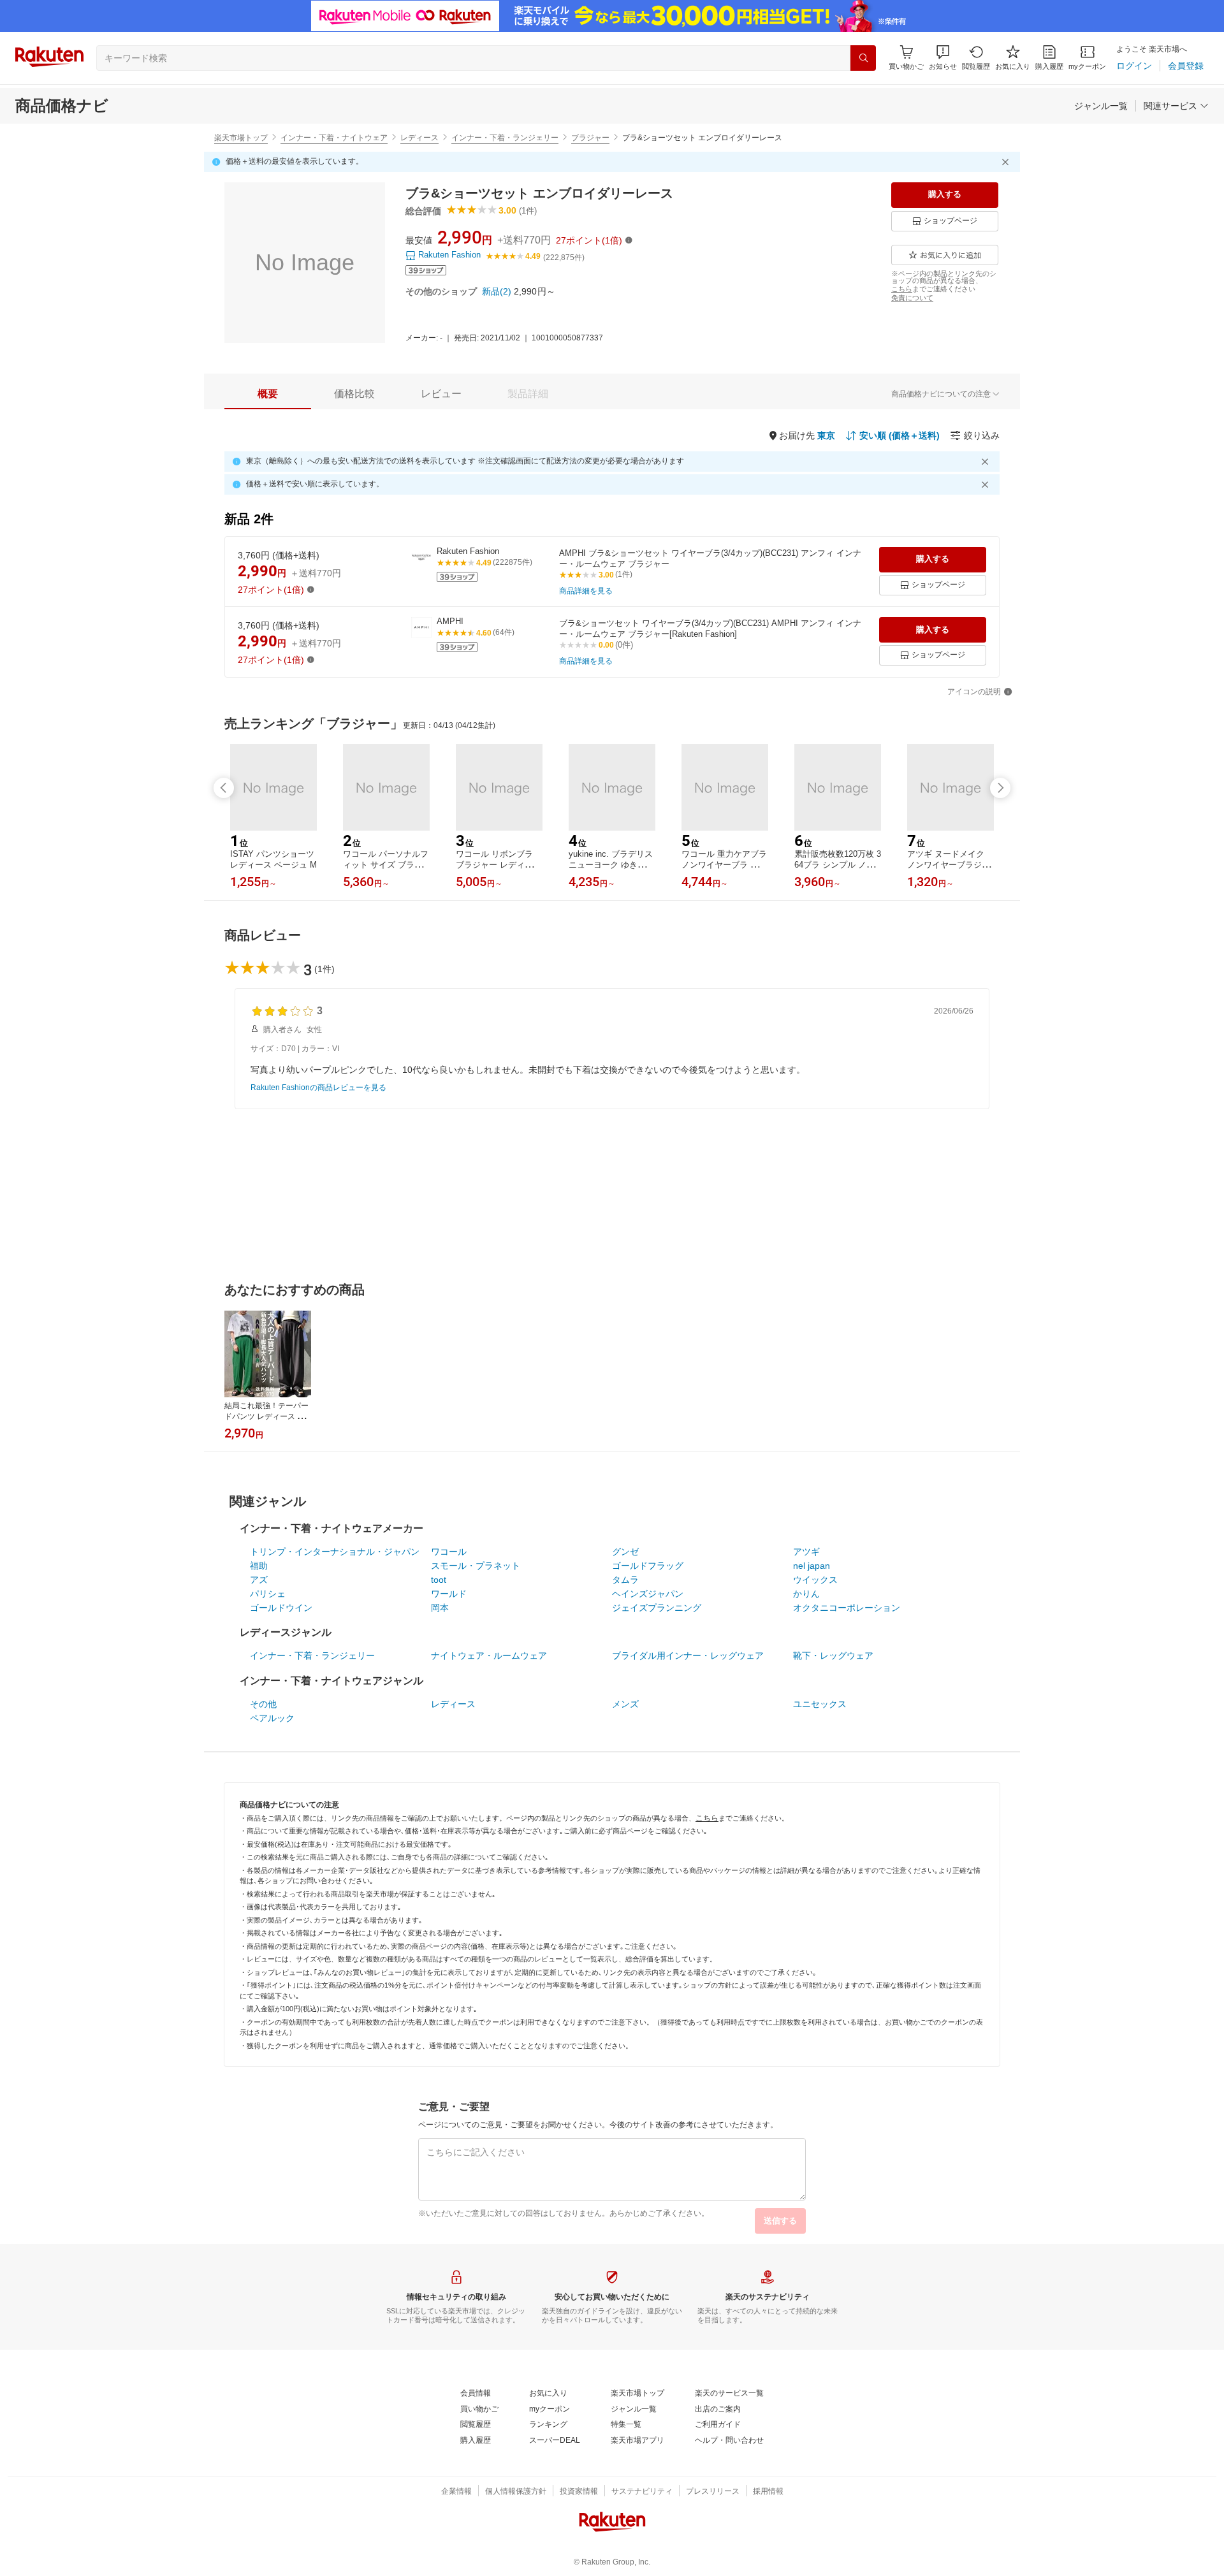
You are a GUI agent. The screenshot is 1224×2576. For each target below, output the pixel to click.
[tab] (268, 394)
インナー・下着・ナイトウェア (334, 138)
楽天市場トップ (241, 138)
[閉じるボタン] (1007, 162)
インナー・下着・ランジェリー (505, 138)
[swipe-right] (1000, 788)
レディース (419, 138)
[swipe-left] (224, 788)
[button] (943, 58)
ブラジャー (590, 138)
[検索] (863, 58)
